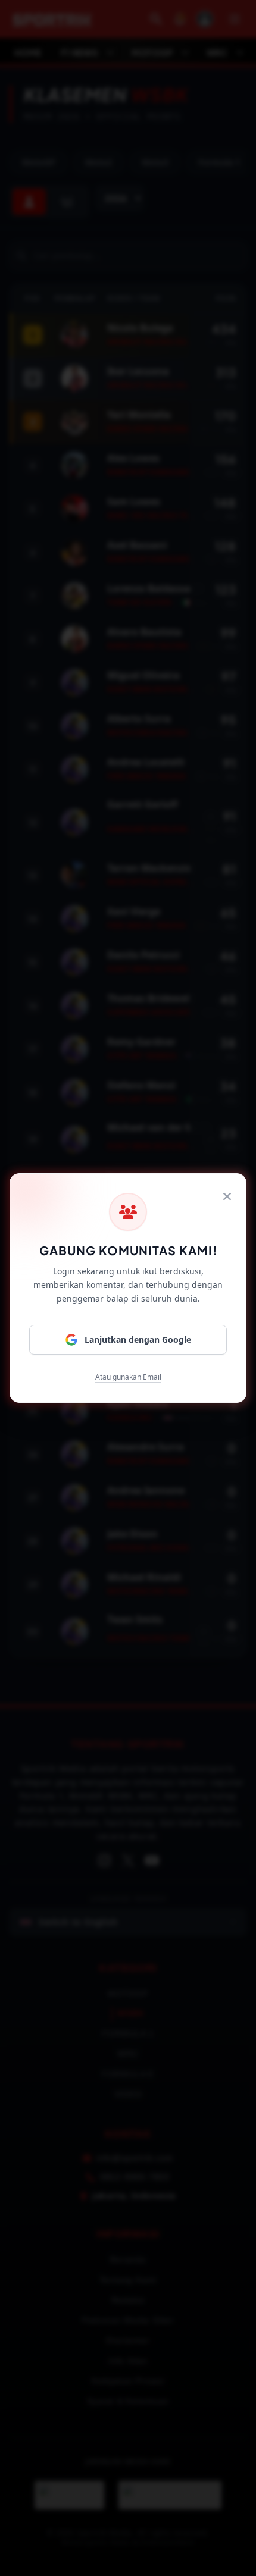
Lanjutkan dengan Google (138, 1339)
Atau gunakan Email (128, 1377)
